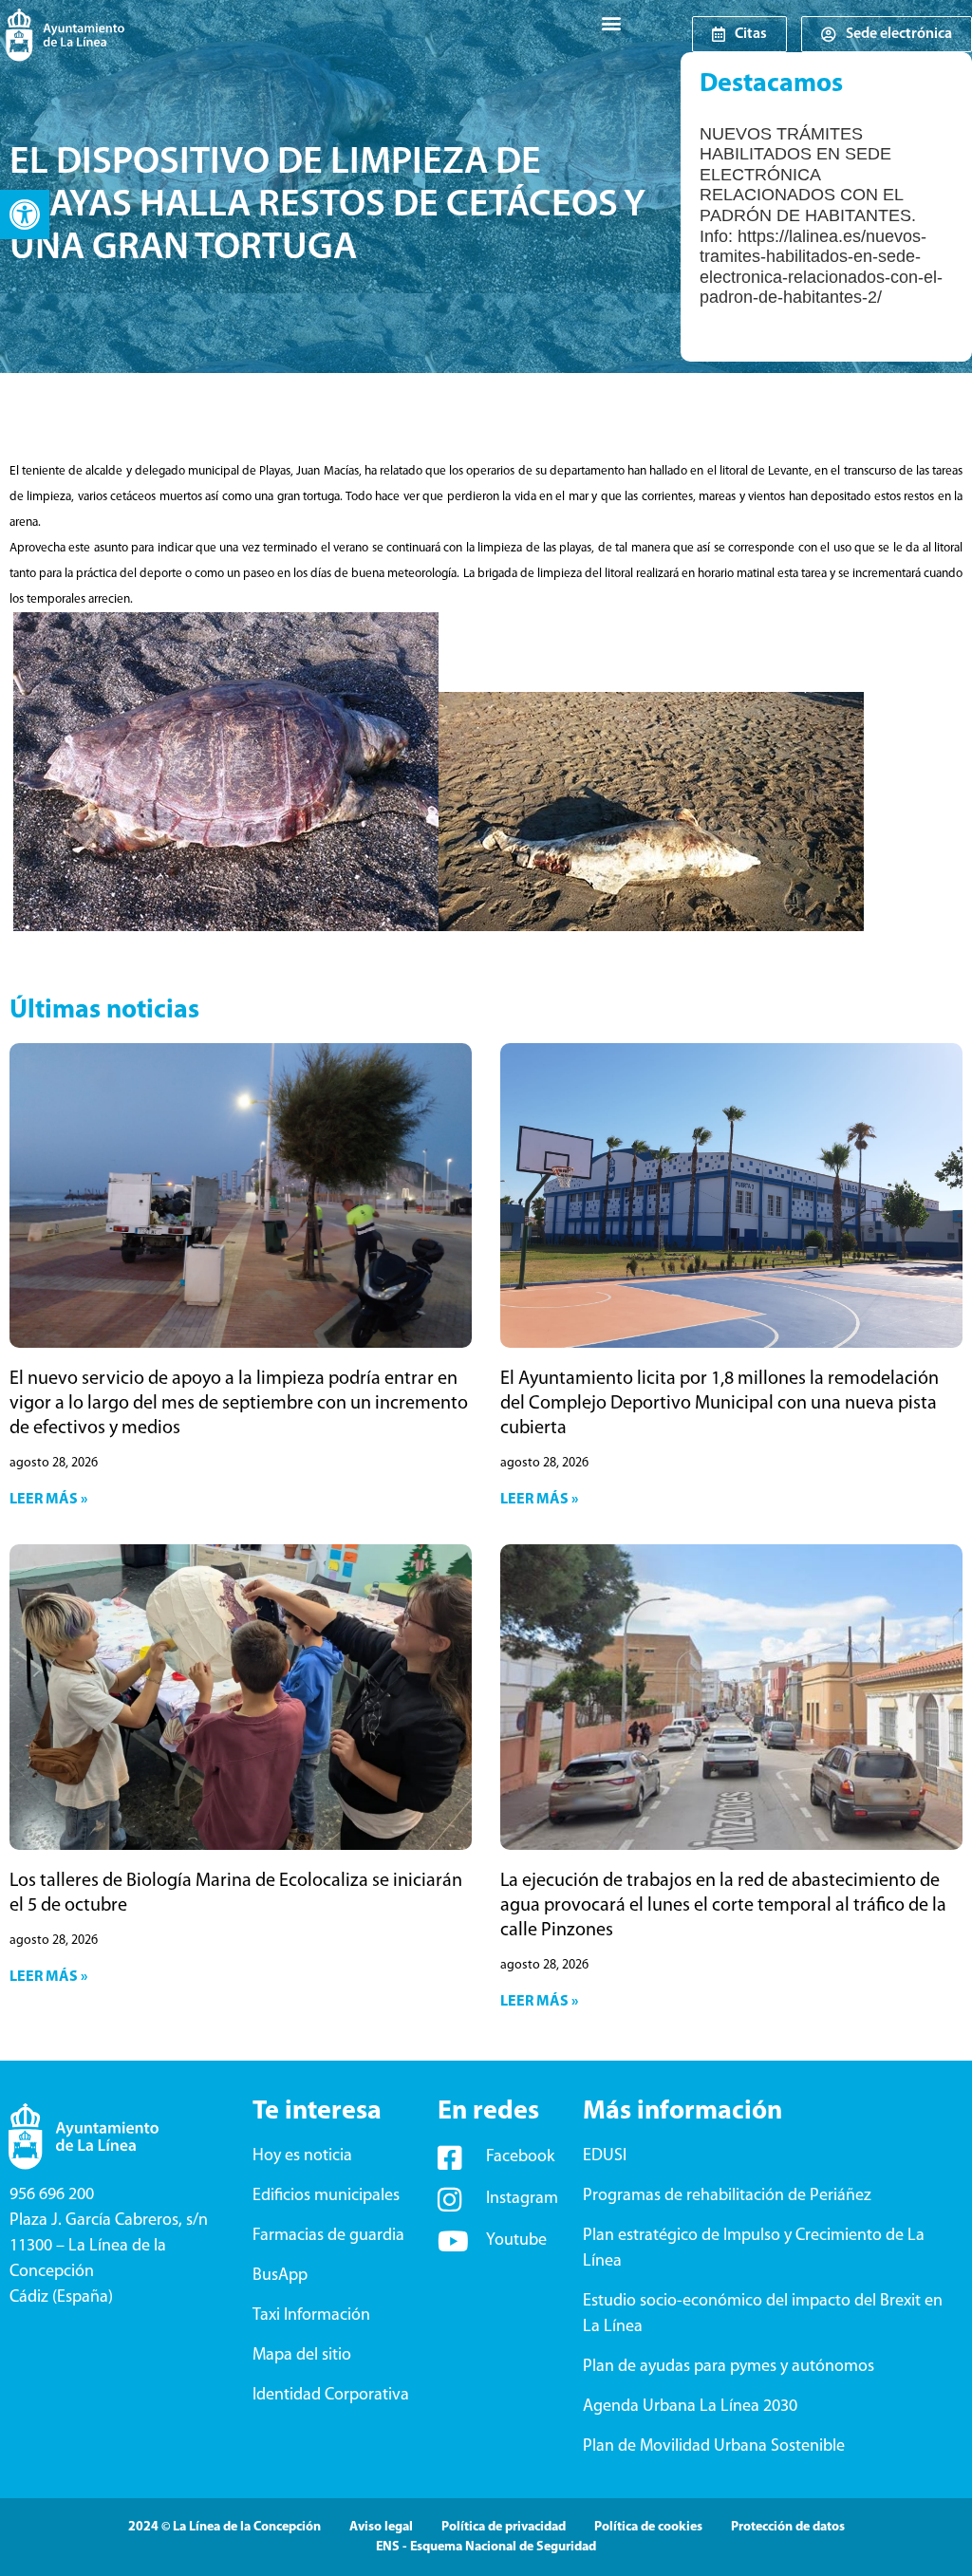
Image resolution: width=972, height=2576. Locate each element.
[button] (25, 215)
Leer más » (48, 1500)
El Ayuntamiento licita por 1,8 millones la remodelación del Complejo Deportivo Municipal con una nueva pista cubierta (720, 1404)
